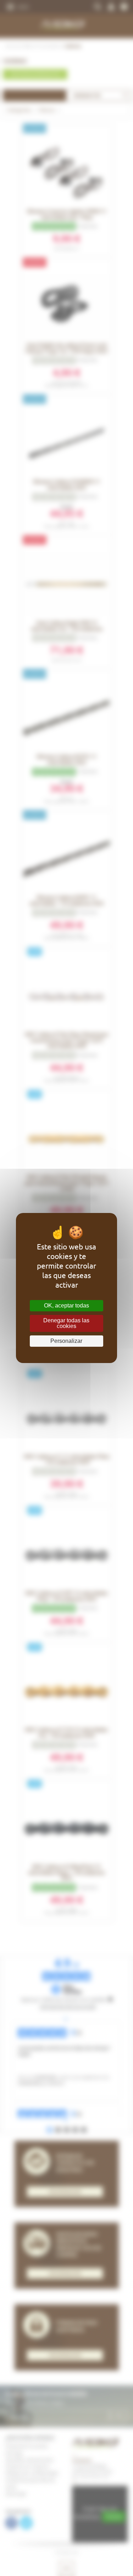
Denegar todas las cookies (66, 1323)
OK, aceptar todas (66, 1306)
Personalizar (66, 1341)
